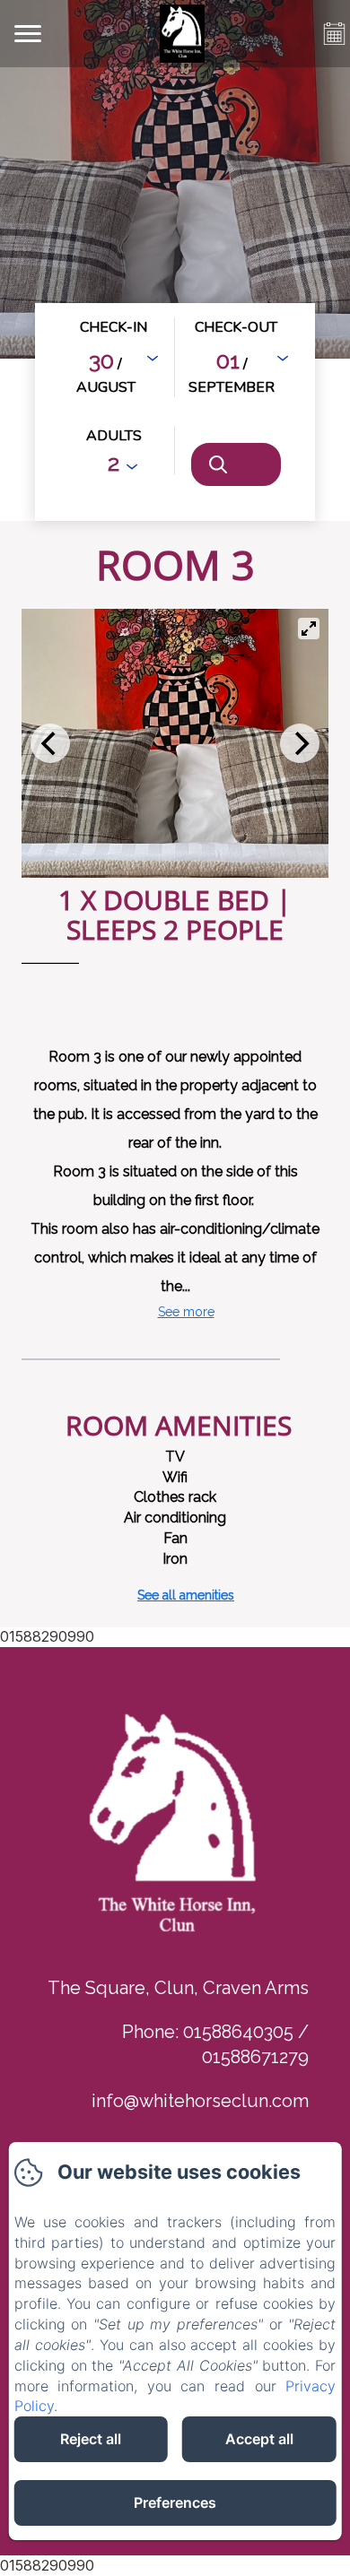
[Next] (300, 743)
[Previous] (50, 743)
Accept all (259, 2439)
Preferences (175, 2502)
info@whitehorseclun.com (200, 2101)
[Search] (236, 464)
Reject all (91, 2439)
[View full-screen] (309, 629)
